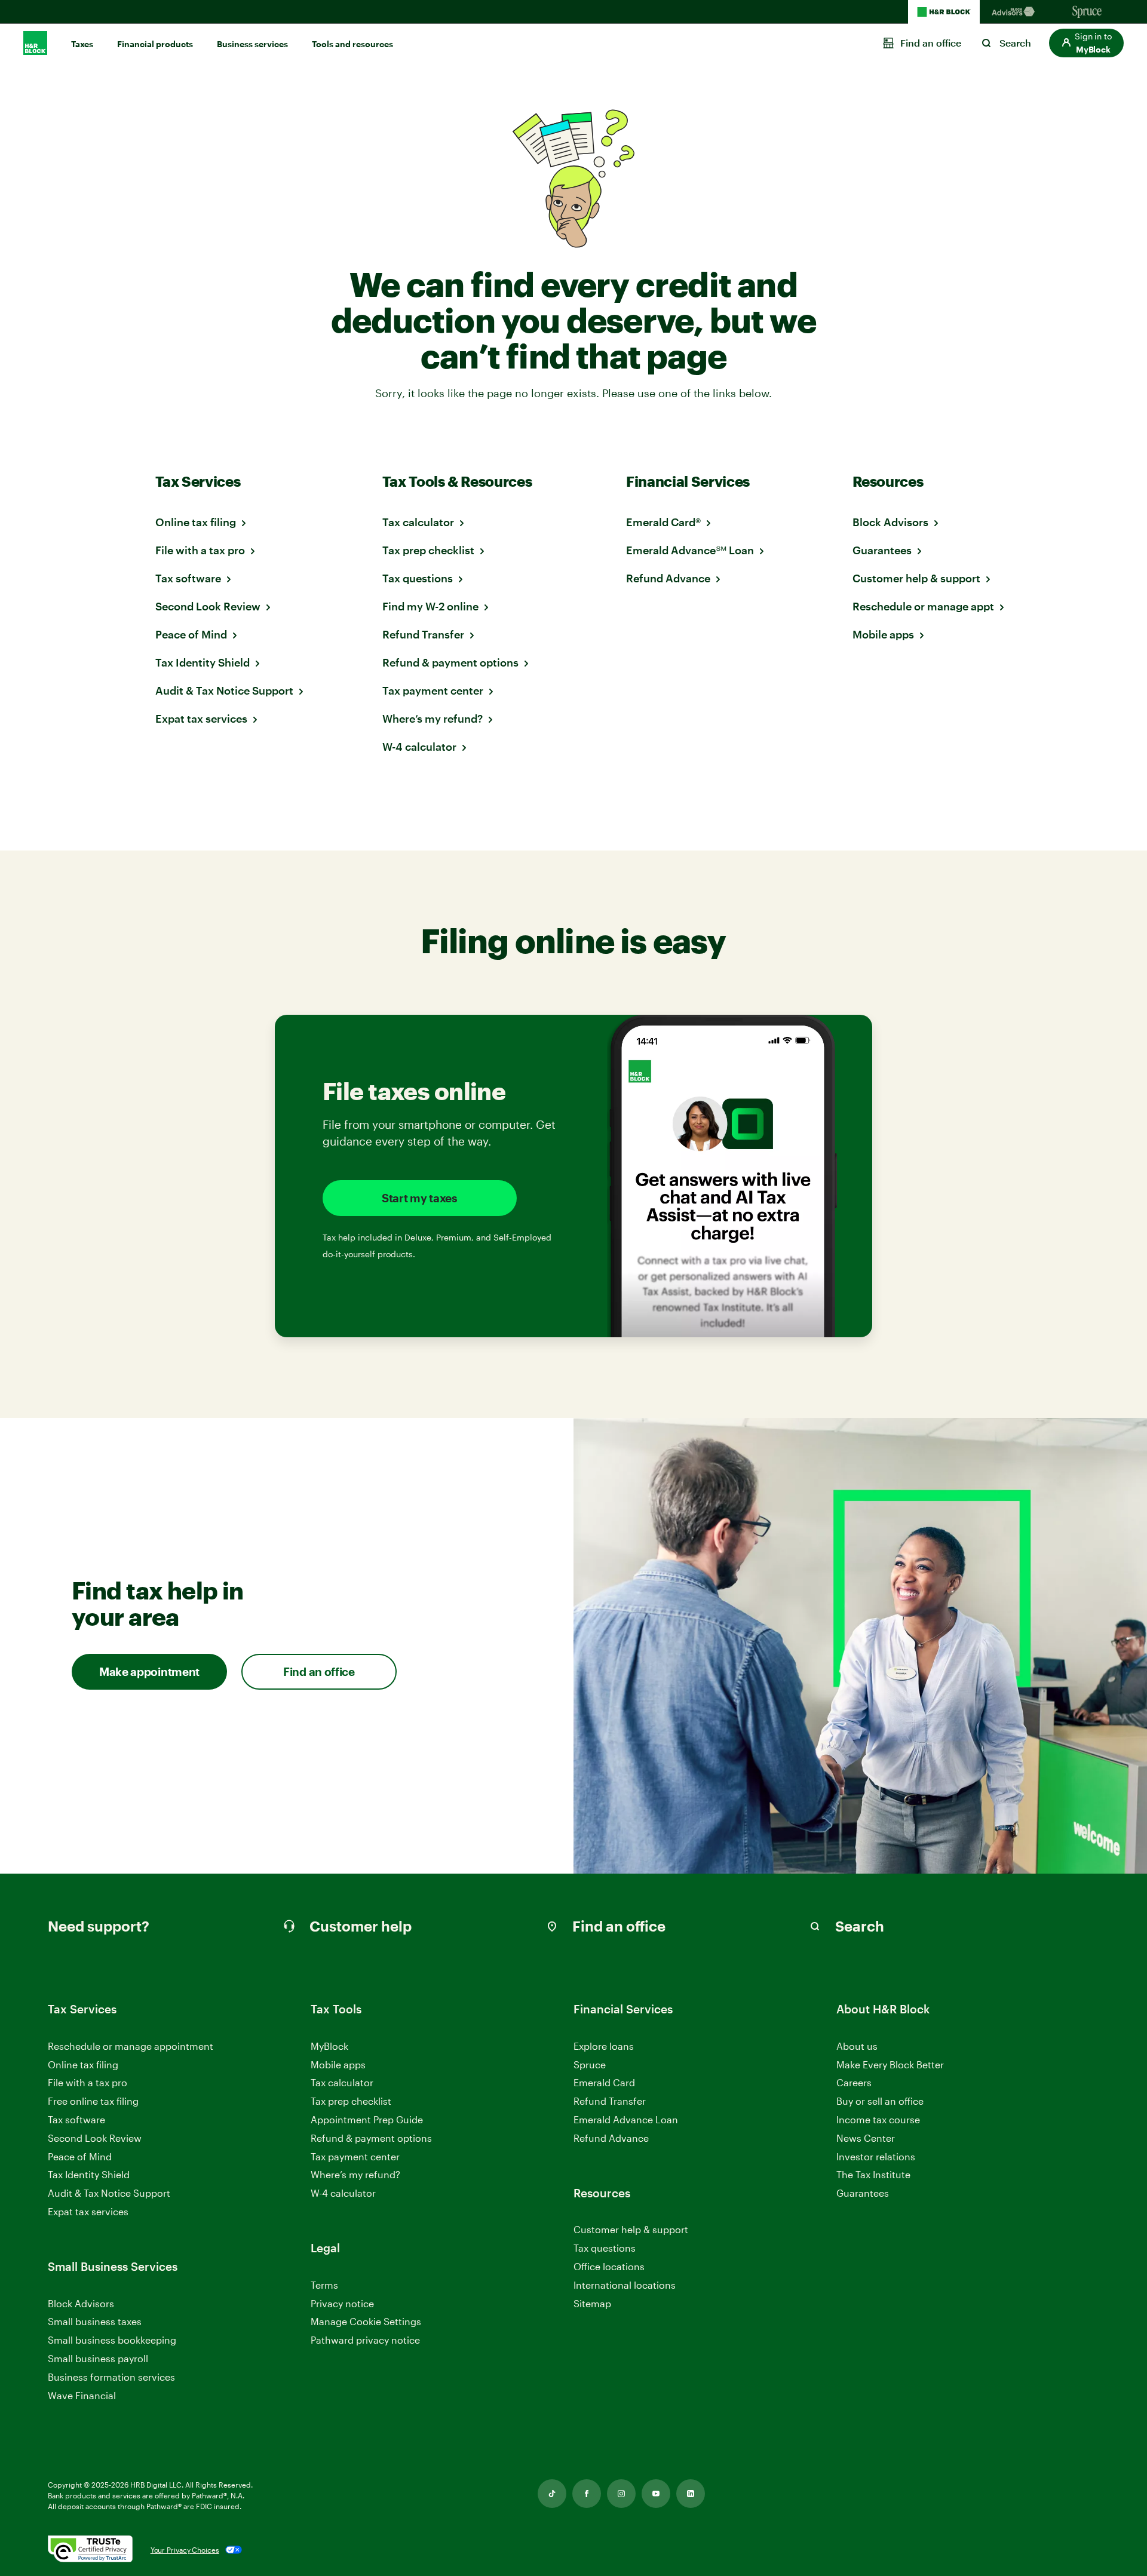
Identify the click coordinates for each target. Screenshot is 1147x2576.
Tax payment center (433, 690)
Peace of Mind (191, 634)
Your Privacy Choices (185, 2550)
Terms (324, 2285)
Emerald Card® (663, 522)
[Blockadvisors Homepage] (1016, 12)
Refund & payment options (450, 662)
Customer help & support (916, 578)
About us (857, 2046)
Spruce (590, 2064)
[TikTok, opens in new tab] (552, 2494)
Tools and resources (352, 44)
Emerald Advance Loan (626, 2119)
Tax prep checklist (428, 550)
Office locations (609, 2267)
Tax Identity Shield (203, 662)
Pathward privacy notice (365, 2340)
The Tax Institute (873, 2175)
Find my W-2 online (430, 606)
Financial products (155, 44)
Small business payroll (98, 2358)
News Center (866, 2138)
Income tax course (878, 2119)
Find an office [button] (319, 1671)
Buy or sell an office (880, 2101)
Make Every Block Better (890, 2064)
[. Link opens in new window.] (90, 2550)
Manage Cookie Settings (366, 2321)
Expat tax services (201, 719)
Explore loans (604, 2046)
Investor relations (876, 2157)
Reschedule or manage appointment (131, 2046)
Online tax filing (196, 522)
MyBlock (329, 2046)
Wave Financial (82, 2396)
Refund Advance (668, 578)
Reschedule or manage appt (923, 606)
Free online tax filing (93, 2101)
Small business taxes (95, 2321)
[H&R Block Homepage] (944, 12)
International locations (625, 2285)
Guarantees (882, 550)
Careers (854, 2083)
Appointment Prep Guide (367, 2119)
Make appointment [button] (149, 1671)
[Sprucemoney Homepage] (1087, 12)
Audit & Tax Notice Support (224, 690)
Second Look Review (208, 606)
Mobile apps (883, 634)
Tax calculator (418, 522)
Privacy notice (342, 2303)
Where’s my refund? (433, 719)
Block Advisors (890, 522)
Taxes (82, 44)
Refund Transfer (423, 634)
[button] (1086, 43)
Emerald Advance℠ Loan (690, 550)
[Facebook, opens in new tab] (587, 2494)
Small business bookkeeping (112, 2340)
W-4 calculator (419, 747)
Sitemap (592, 2304)
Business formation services (111, 2377)
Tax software (188, 578)
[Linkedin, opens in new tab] (691, 2494)
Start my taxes (420, 1198)
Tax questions (418, 578)
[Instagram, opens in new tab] (621, 2494)
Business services (252, 44)
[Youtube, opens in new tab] (656, 2494)
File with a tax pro (200, 550)
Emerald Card (604, 2082)
